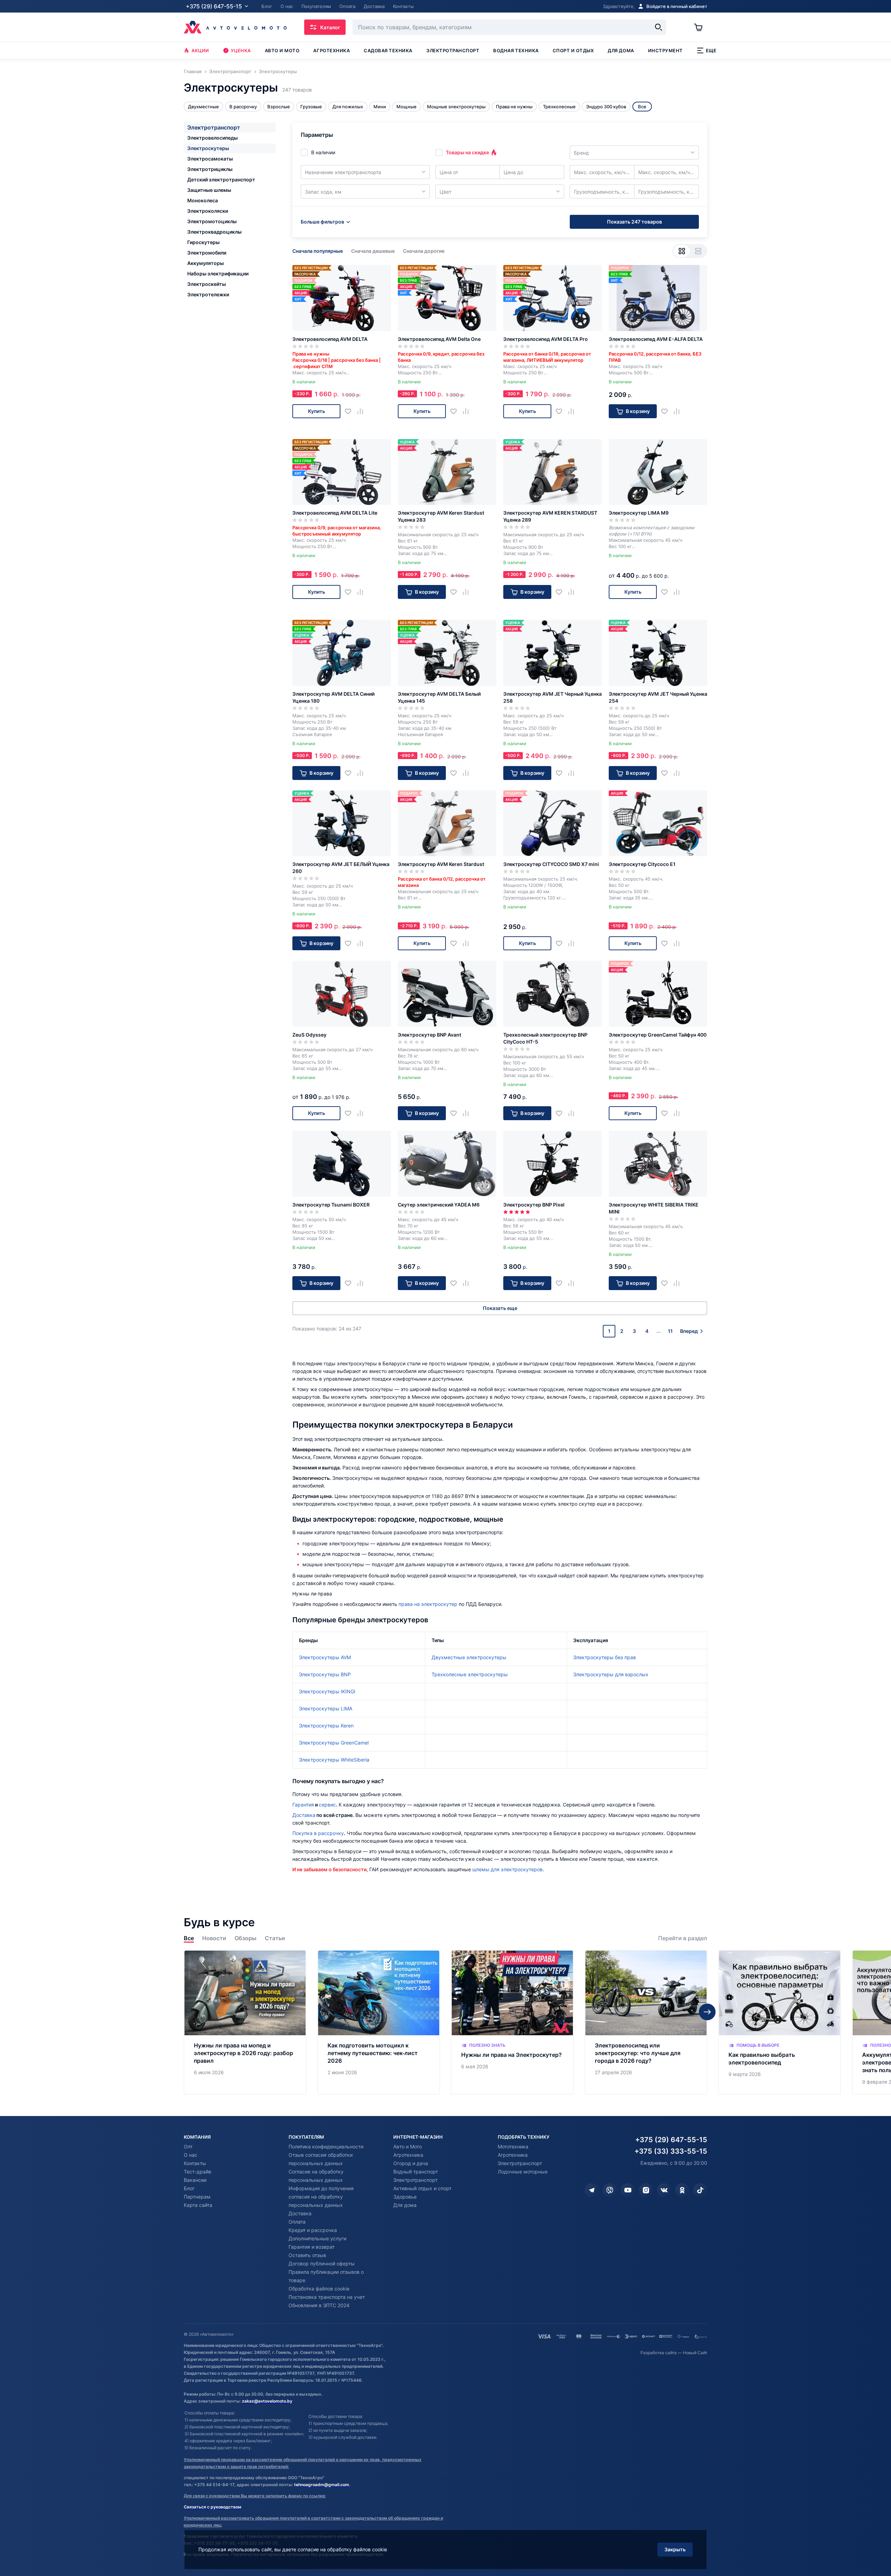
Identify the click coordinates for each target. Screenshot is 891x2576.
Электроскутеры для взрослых (611, 1674)
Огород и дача (411, 2163)
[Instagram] (646, 2190)
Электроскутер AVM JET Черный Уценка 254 (658, 697)
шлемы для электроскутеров (507, 1869)
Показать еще (500, 1308)
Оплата (297, 2222)
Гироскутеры (203, 242)
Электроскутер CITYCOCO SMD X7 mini (551, 864)
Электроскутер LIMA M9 (639, 513)
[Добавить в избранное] (351, 411)
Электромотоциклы (212, 221)
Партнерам (197, 2197)
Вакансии (195, 2180)
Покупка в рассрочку (318, 1833)
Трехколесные (559, 107)
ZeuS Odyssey (309, 1035)
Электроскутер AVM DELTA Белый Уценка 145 (439, 697)
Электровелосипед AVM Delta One (439, 339)
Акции (200, 50)
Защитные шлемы (209, 190)
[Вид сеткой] (682, 251)
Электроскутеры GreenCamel (334, 1743)
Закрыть (675, 2549)
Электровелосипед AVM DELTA (330, 339)
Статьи (275, 1938)
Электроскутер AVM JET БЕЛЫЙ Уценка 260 (341, 868)
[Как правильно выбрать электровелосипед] (780, 2023)
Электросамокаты (210, 159)
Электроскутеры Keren (326, 1726)
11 (670, 1331)
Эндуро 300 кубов (606, 107)
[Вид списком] (698, 251)
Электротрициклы (210, 169)
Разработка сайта (659, 2353)
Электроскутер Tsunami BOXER (331, 1205)
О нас (191, 2155)
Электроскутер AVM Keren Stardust (441, 864)
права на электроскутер (428, 1604)
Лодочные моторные (523, 2172)
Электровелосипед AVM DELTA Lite (335, 513)
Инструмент (665, 50)
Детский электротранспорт (221, 179)
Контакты (195, 2163)
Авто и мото (282, 50)
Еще (711, 50)
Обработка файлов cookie (319, 2289)
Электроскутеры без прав (605, 1657)
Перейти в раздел (683, 1938)
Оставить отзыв (307, 2255)
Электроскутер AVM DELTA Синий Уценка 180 (333, 697)
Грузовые (311, 107)
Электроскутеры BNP (325, 1674)
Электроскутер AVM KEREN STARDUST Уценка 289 (550, 516)
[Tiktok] (700, 2190)
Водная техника (516, 50)
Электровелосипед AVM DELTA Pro (546, 339)
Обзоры (246, 1938)
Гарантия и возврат (312, 2247)
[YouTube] (628, 2190)
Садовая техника (388, 50)
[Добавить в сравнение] (363, 411)
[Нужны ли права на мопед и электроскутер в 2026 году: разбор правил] (245, 2023)
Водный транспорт (416, 2172)
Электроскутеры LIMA (326, 1708)
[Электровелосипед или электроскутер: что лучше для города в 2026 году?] (646, 2023)
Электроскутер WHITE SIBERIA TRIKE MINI (654, 1208)
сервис (327, 1805)
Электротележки (208, 294)
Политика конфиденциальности (326, 2146)
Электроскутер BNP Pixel (534, 1205)
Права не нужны (514, 107)
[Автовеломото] (235, 27)
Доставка (304, 1815)
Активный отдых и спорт (422, 2188)
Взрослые (279, 107)
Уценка (241, 50)
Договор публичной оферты (322, 2263)
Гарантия (303, 1805)
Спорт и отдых (573, 50)
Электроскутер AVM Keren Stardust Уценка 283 (441, 516)
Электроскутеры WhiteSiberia (334, 1760)
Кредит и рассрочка (313, 2230)
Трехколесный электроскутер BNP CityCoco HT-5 (545, 1038)
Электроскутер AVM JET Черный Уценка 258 (553, 697)
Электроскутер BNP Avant (429, 1035)
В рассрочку (243, 107)
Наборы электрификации (218, 274)
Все (189, 1938)
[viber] (610, 2190)
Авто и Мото (408, 2146)
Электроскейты (207, 284)
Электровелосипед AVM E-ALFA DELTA (656, 339)
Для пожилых (348, 107)
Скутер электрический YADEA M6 (439, 1205)
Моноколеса (203, 200)
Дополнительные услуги (317, 2238)
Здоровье (405, 2197)
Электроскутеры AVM (325, 1657)
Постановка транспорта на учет (327, 2297)
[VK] (664, 2190)
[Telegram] (592, 2190)
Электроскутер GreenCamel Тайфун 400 (658, 1035)
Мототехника (513, 2146)
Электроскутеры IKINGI (327, 1691)
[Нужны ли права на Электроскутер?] (512, 2023)
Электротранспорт (453, 50)
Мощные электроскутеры (456, 107)
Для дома (621, 50)
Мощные (407, 107)
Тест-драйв (198, 2172)
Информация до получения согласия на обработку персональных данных (321, 2197)
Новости (214, 1938)
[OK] (682, 2190)
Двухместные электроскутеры (469, 1657)
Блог (189, 2188)
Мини (380, 107)
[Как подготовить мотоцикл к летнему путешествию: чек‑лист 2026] (379, 2023)
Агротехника (332, 50)
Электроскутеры (208, 148)
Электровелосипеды (212, 138)
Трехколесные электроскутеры (470, 1674)
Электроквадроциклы (214, 232)
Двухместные (203, 107)
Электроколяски (208, 211)
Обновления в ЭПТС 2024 (319, 2305)
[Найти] (659, 27)
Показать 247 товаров (634, 222)
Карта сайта (198, 2205)
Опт (188, 2146)
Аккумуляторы (206, 263)
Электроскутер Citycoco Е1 (642, 864)
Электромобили (207, 253)
